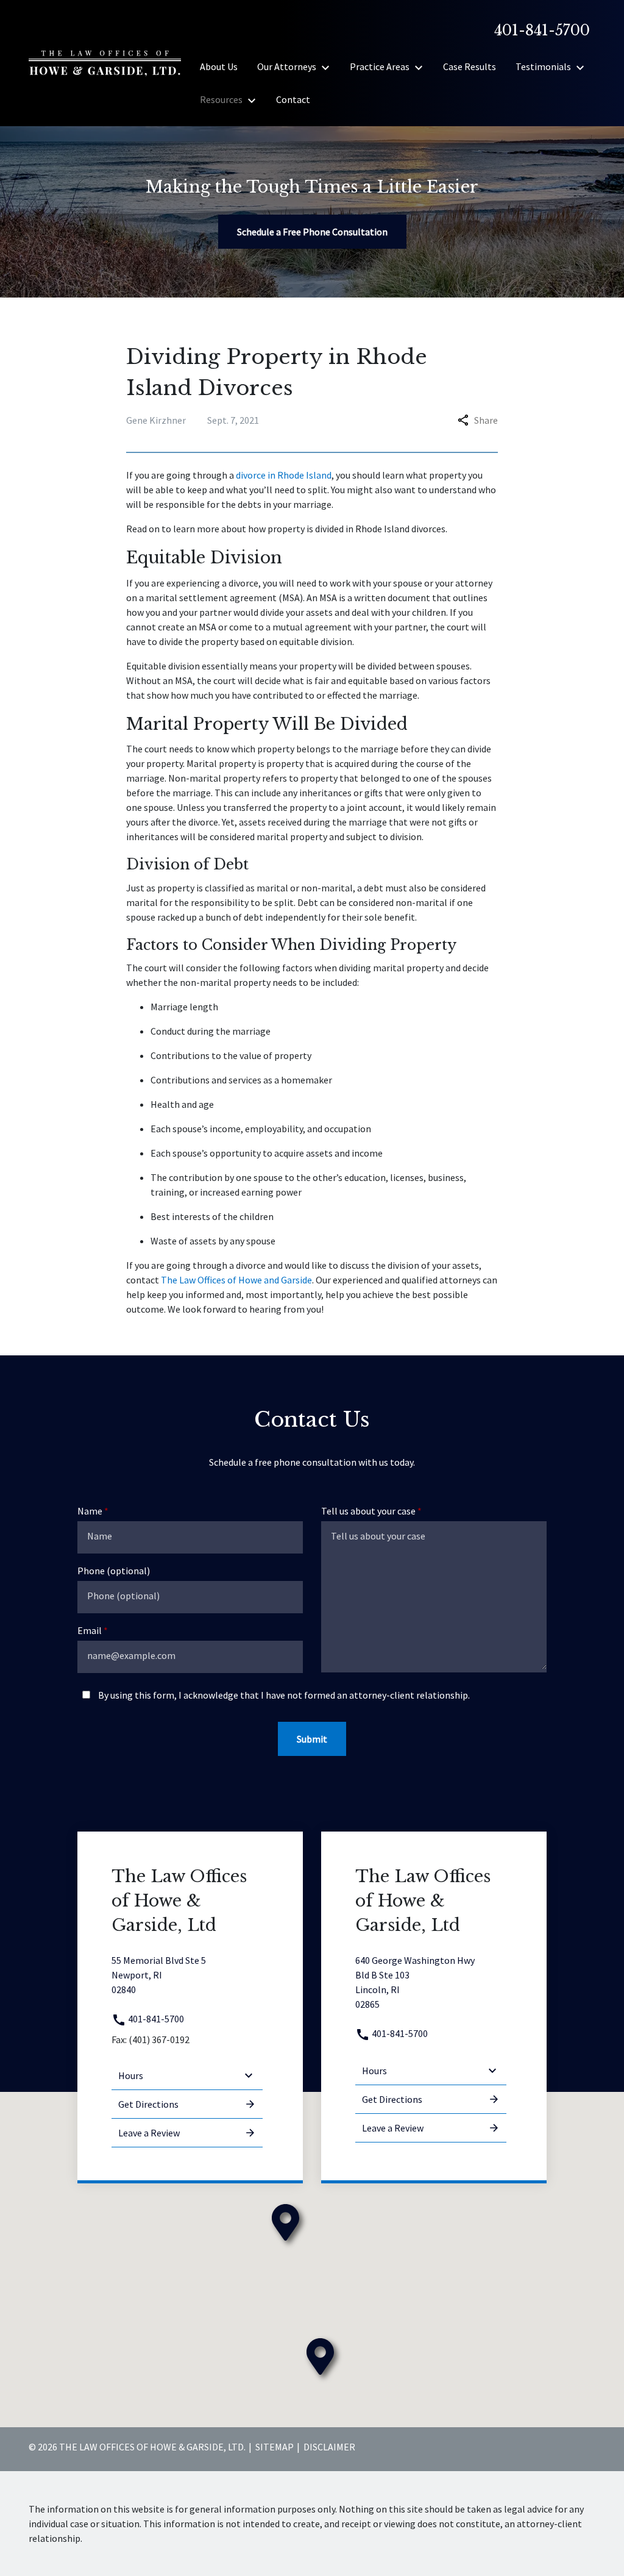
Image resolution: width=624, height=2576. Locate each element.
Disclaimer (329, 2447)
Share (486, 420)
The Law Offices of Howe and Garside (236, 1280)
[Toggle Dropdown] (329, 67)
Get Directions (148, 2104)
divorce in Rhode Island (284, 475)
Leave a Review (149, 2133)
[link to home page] (105, 62)
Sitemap (275, 2447)
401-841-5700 (155, 2019)
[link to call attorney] (537, 30)
